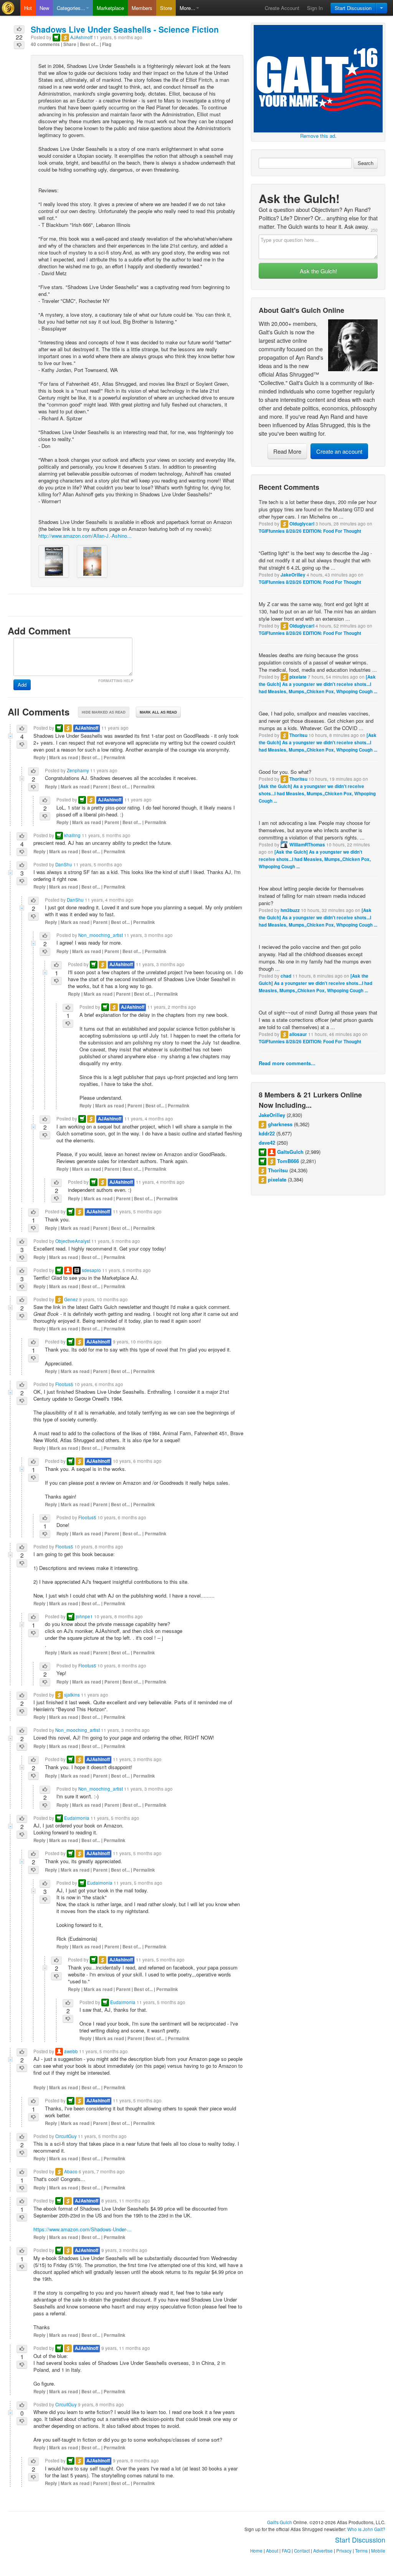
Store (166, 8)
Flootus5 (64, 1384)
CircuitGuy (66, 2136)
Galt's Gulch (280, 2522)
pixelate (298, 677)
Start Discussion (353, 8)
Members (142, 8)
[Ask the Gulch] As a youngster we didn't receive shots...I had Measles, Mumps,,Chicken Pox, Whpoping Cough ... (318, 684)
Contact (302, 2551)
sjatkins (72, 1695)
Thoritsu (298, 735)
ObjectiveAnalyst (73, 1241)
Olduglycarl (302, 524)
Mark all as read (158, 712)
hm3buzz (290, 910)
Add (22, 685)
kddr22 (267, 1133)
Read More (287, 451)
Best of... (89, 44)
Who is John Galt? (366, 2529)
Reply (40, 758)
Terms (361, 2551)
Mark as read (64, 758)
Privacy (344, 2551)
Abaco (71, 2171)
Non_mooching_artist (101, 935)
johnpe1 (84, 1616)
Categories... (71, 8)
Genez (71, 1299)
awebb (71, 2051)
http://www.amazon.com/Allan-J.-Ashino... (85, 536)
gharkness (280, 1124)
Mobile (378, 2551)
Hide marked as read (104, 712)
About (272, 2551)
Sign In (315, 8)
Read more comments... (287, 1063)
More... (187, 8)
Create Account (282, 8)
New (44, 8)
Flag (107, 44)
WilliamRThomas (307, 845)
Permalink (115, 758)
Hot (28, 8)
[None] (318, 78)
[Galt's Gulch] (10, 8)
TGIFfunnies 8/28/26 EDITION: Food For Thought (310, 531)
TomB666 (288, 1161)
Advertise (323, 2551)
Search (366, 163)
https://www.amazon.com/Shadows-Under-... (83, 2229)
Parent (100, 787)
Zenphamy (78, 770)
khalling (72, 835)
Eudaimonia (77, 1818)
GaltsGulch (290, 1152)
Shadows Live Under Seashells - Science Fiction (125, 29)
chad (286, 976)
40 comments (45, 44)
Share (70, 44)
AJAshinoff (81, 37)
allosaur (298, 1034)
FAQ (286, 2551)
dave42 (267, 1143)
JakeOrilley (293, 575)
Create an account (339, 451)
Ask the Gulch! (318, 271)
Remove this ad (318, 136)
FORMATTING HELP (116, 681)
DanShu (64, 864)
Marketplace (110, 8)
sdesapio (91, 1270)
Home (256, 2551)
